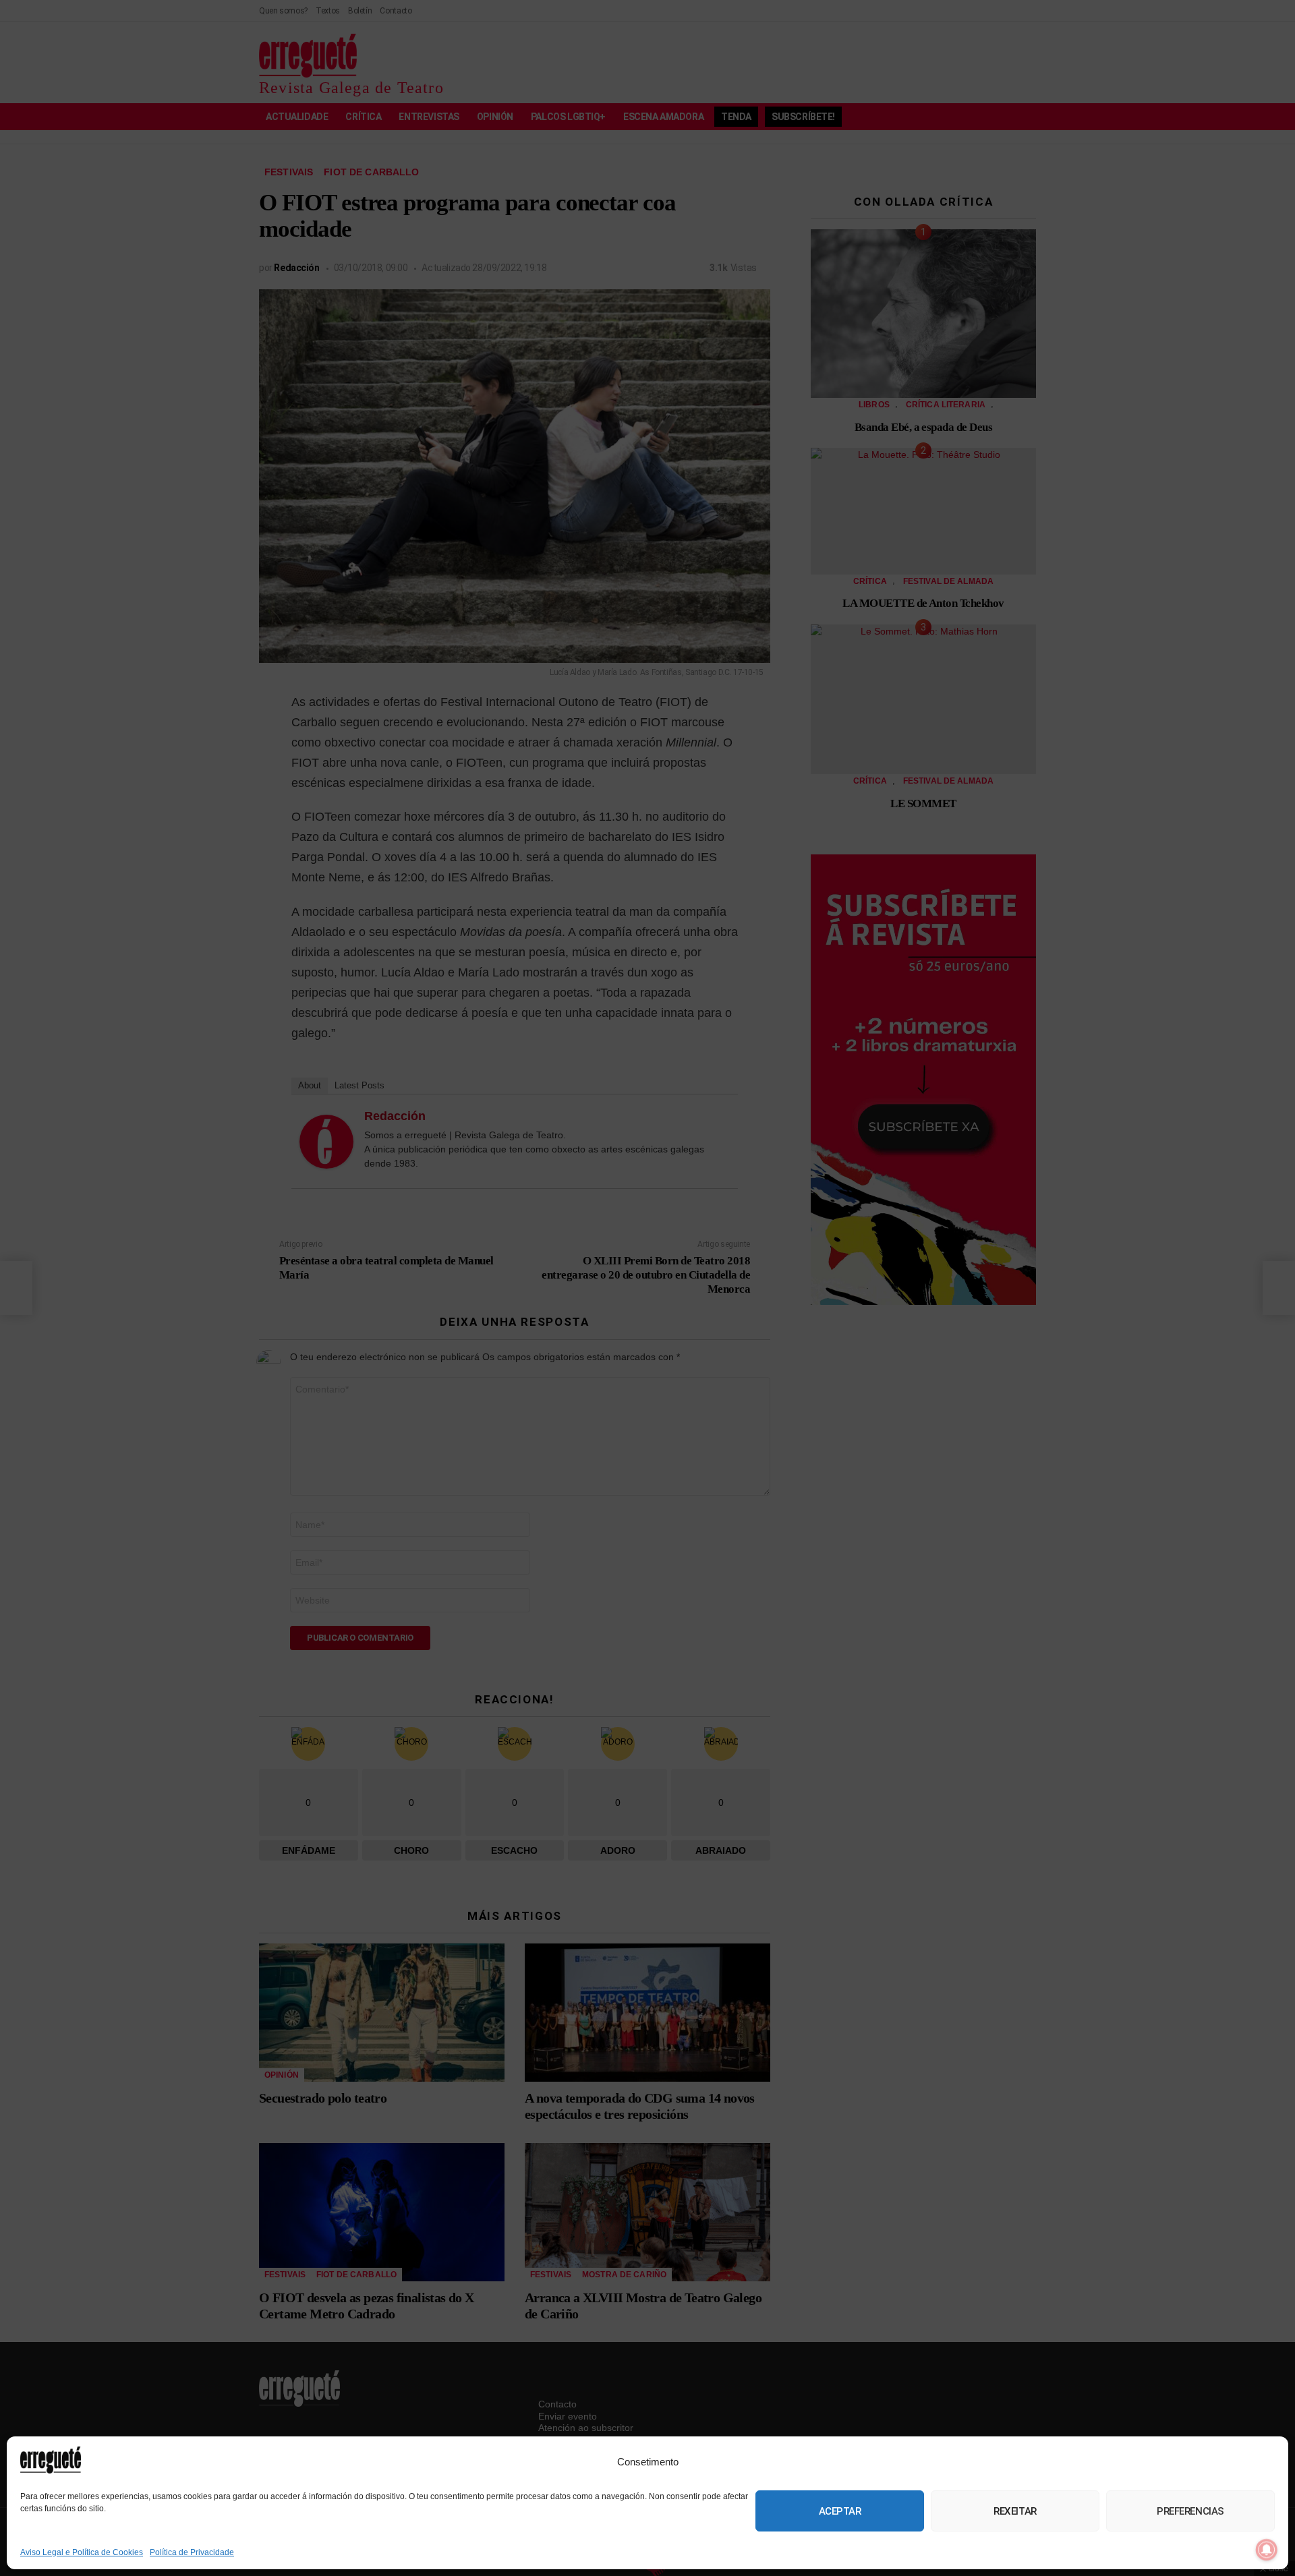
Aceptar (840, 2511)
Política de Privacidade (192, 2552)
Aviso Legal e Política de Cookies (82, 2552)
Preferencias (1190, 2511)
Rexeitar (1015, 2511)
